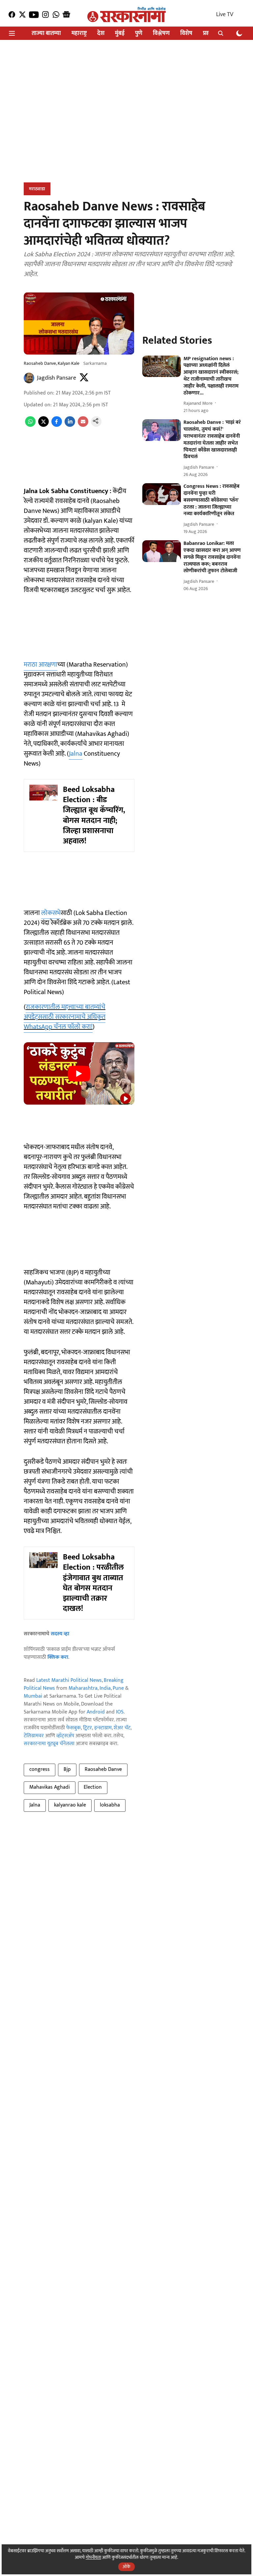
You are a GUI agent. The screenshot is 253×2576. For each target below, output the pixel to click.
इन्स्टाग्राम (103, 1728)
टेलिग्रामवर (34, 1736)
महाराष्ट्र (79, 33)
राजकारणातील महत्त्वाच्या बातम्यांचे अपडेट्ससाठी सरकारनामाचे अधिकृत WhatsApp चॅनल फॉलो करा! (65, 1017)
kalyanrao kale (70, 1805)
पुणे (139, 33)
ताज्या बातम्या (46, 33)
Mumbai (33, 1696)
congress (40, 1769)
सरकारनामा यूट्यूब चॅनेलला (49, 1744)
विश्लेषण (161, 33)
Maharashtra (83, 1688)
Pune (118, 1688)
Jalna (76, 754)
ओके (126, 2567)
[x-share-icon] (43, 425)
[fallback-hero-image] (162, 366)
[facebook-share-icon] (57, 425)
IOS (120, 1712)
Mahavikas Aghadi (50, 1787)
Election (93, 1787)
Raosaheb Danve (103, 1769)
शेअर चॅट (122, 1728)
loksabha (110, 1805)
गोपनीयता (93, 2557)
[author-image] (29, 378)
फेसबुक (73, 1728)
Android (96, 1712)
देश (101, 33)
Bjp (67, 1769)
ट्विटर (87, 1728)
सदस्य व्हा (60, 1634)
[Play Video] (79, 1074)
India (105, 1688)
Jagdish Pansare (56, 378)
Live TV (225, 15)
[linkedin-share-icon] (70, 425)
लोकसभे (51, 913)
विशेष (186, 33)
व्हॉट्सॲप (65, 1736)
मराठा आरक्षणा (41, 665)
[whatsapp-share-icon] (30, 425)
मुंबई (120, 33)
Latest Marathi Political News (69, 1680)
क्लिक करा (58, 1657)
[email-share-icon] (83, 425)
